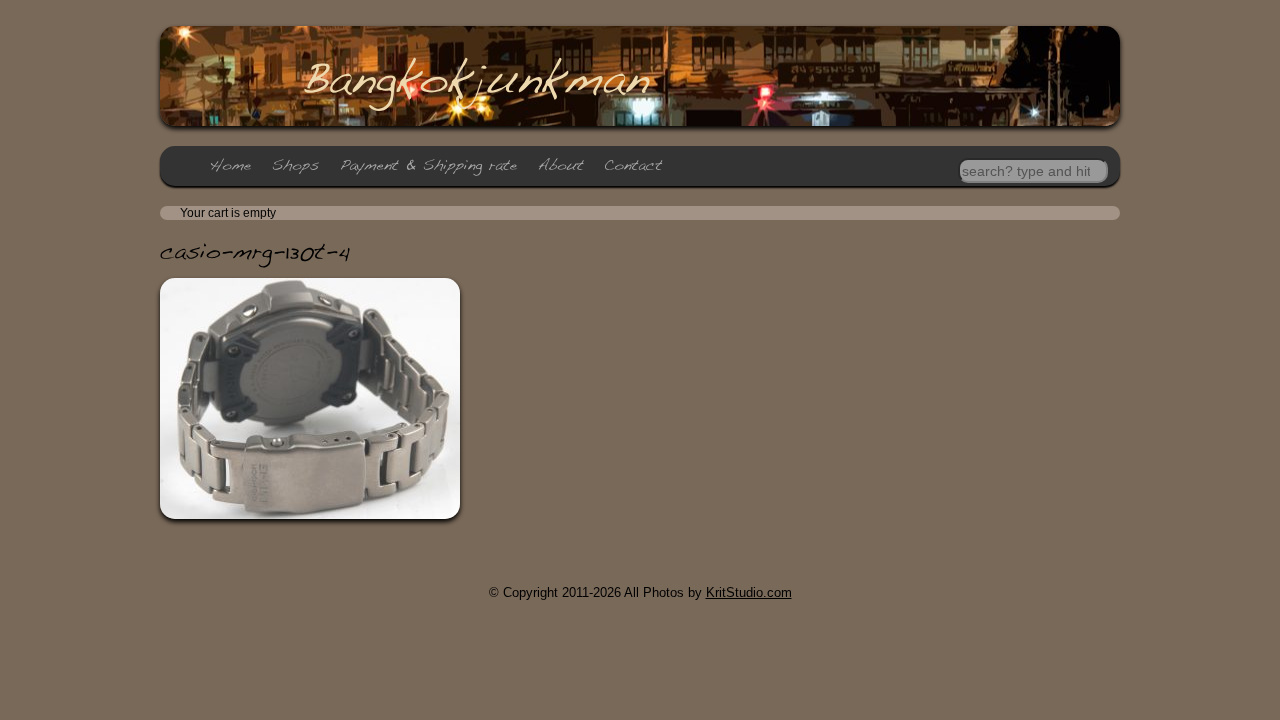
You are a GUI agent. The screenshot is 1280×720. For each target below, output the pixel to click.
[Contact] (633, 165)
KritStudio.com (749, 592)
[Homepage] (231, 165)
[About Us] (561, 165)
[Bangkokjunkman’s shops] (296, 165)
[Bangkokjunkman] (474, 77)
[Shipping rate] (429, 165)
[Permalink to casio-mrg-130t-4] (255, 250)
